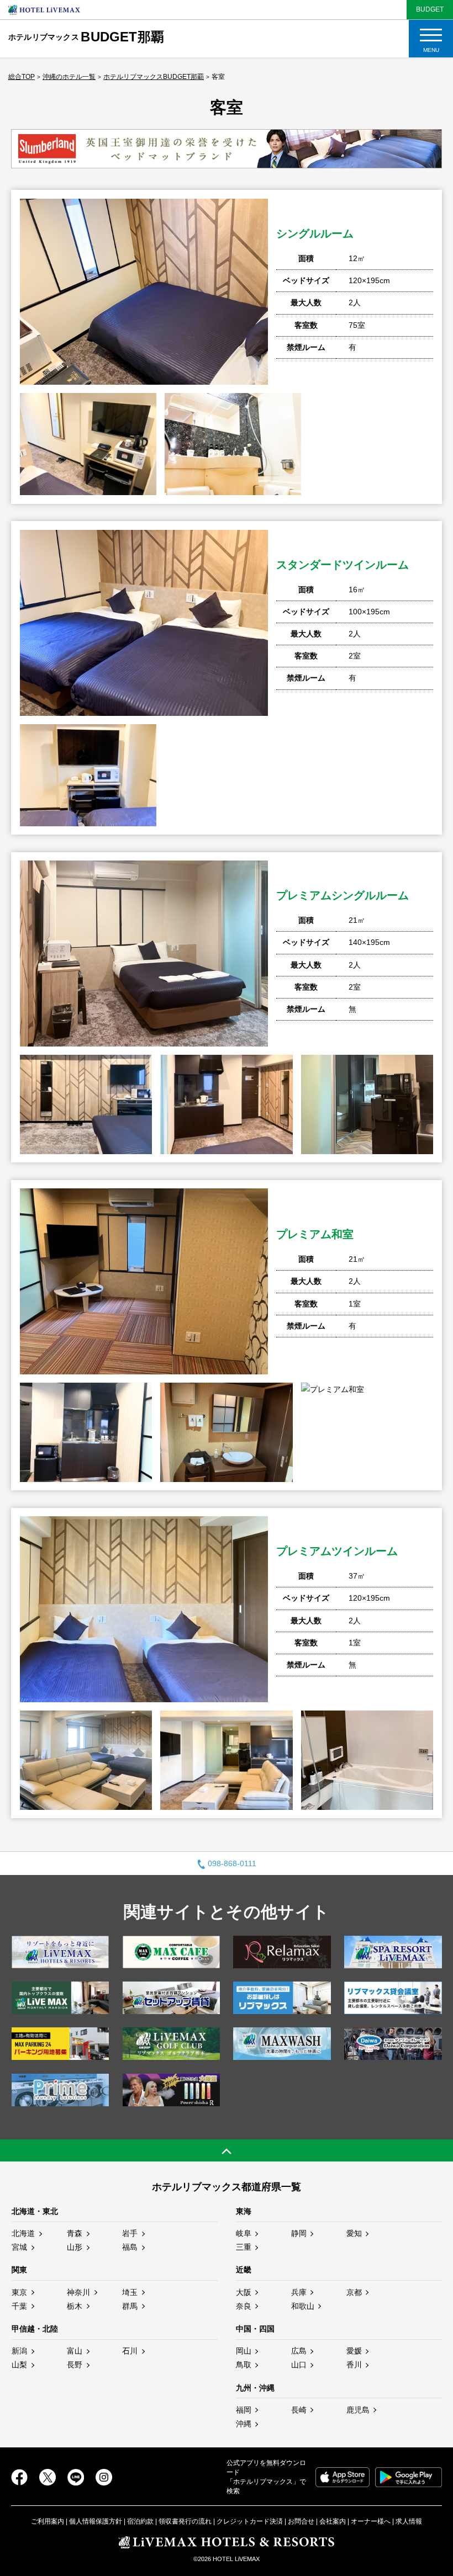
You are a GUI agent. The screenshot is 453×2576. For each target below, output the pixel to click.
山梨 (19, 2365)
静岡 (299, 2233)
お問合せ (301, 2521)
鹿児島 (358, 2410)
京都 (354, 2292)
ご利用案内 (48, 2521)
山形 (75, 2247)
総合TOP (22, 77)
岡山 (244, 2351)
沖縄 (244, 2424)
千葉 (19, 2306)
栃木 (75, 2306)
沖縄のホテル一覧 (69, 77)
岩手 (130, 2233)
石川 (130, 2351)
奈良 (244, 2306)
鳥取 (244, 2365)
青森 (75, 2233)
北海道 (23, 2233)
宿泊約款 (140, 2521)
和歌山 (303, 2306)
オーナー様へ (371, 2521)
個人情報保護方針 (96, 2521)
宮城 (19, 2247)
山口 (299, 2365)
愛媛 (354, 2351)
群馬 (130, 2306)
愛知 (354, 2233)
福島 (130, 2247)
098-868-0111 (232, 1863)
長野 (75, 2365)
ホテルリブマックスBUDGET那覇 (154, 77)
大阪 (244, 2292)
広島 (299, 2351)
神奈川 (78, 2292)
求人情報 (409, 2521)
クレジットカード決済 (250, 2521)
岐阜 (244, 2233)
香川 (354, 2365)
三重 (244, 2247)
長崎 (299, 2410)
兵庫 (299, 2292)
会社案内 (333, 2521)
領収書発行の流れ (185, 2521)
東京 (19, 2292)
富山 (75, 2351)
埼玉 (130, 2292)
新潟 (19, 2351)
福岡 (244, 2410)
